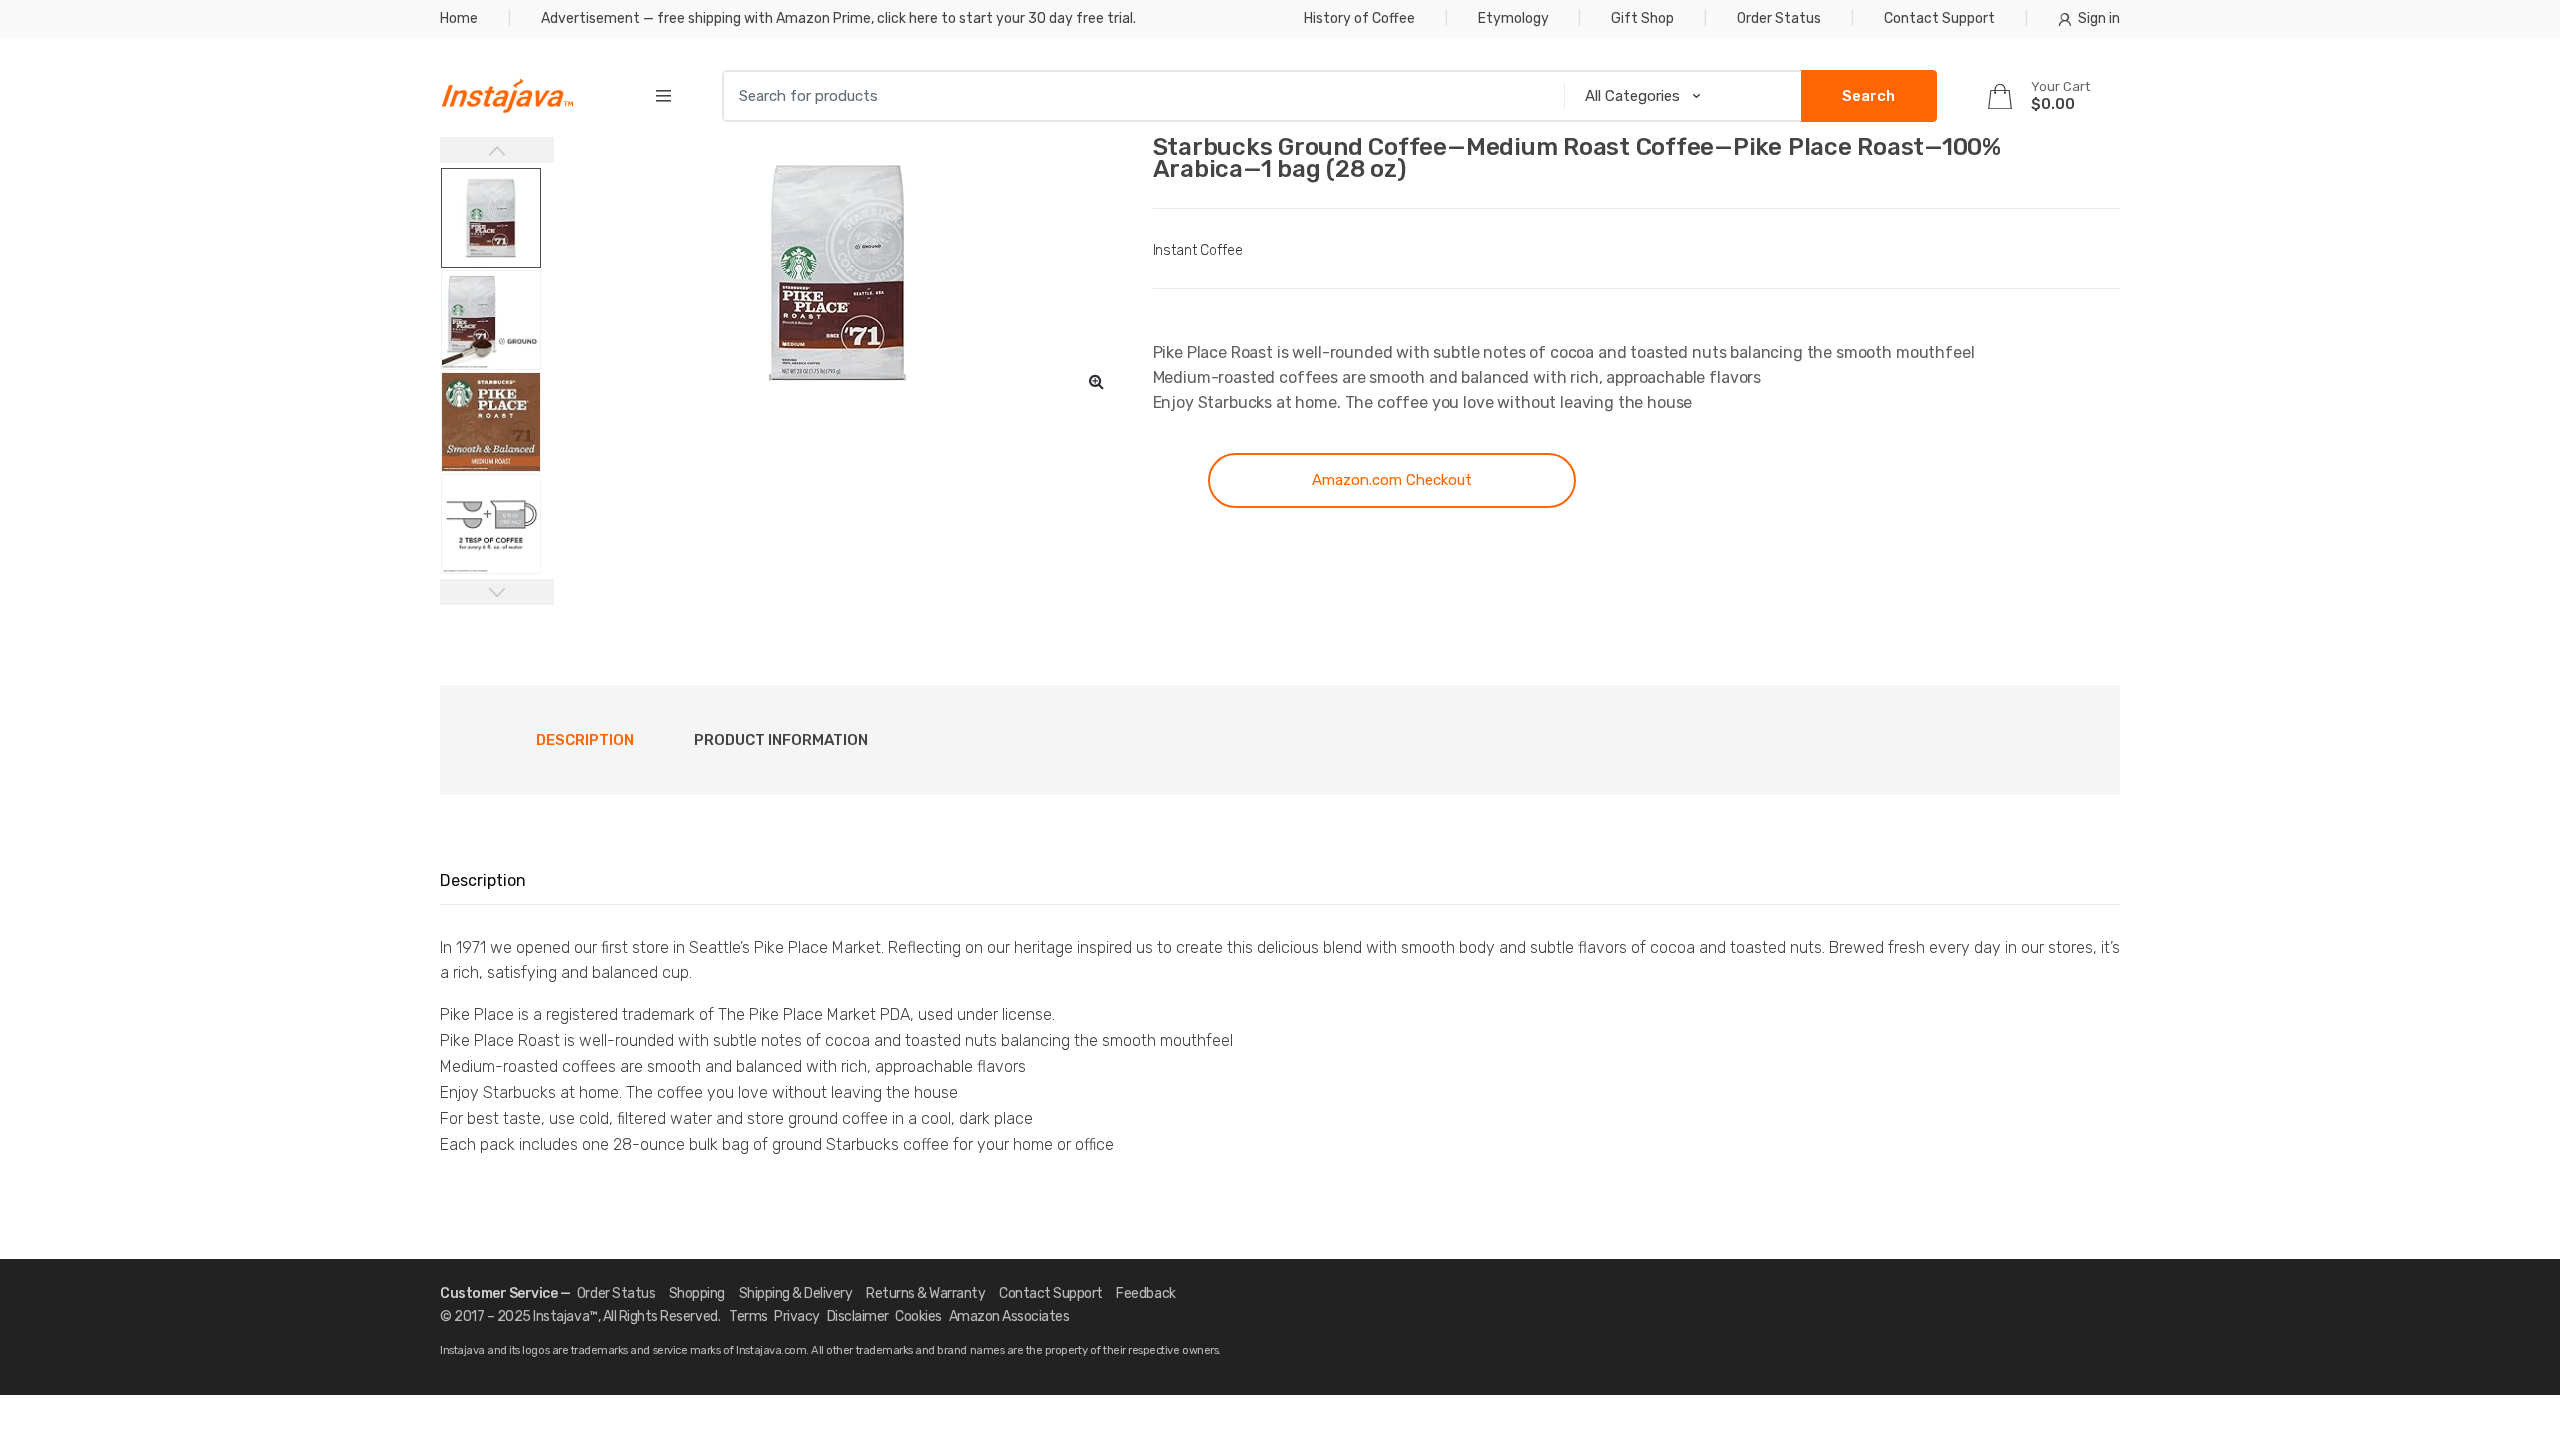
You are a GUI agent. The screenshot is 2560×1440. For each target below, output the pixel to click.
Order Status (1779, 18)
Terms (748, 1316)
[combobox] (1137, 96)
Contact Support (1939, 18)
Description (585, 740)
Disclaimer (858, 1316)
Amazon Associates (1009, 1316)
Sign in (2099, 18)
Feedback (1145, 1293)
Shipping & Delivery (796, 1293)
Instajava (561, 1316)
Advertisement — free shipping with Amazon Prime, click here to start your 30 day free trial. (838, 18)
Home (459, 18)
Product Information (781, 740)
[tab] (585, 740)
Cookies (918, 1316)
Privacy (797, 1316)
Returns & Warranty (925, 1293)
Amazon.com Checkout (1392, 480)
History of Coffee (1359, 18)
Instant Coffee (1198, 250)
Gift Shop (1642, 18)
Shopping (697, 1293)
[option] (838, 272)
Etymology (1513, 18)
